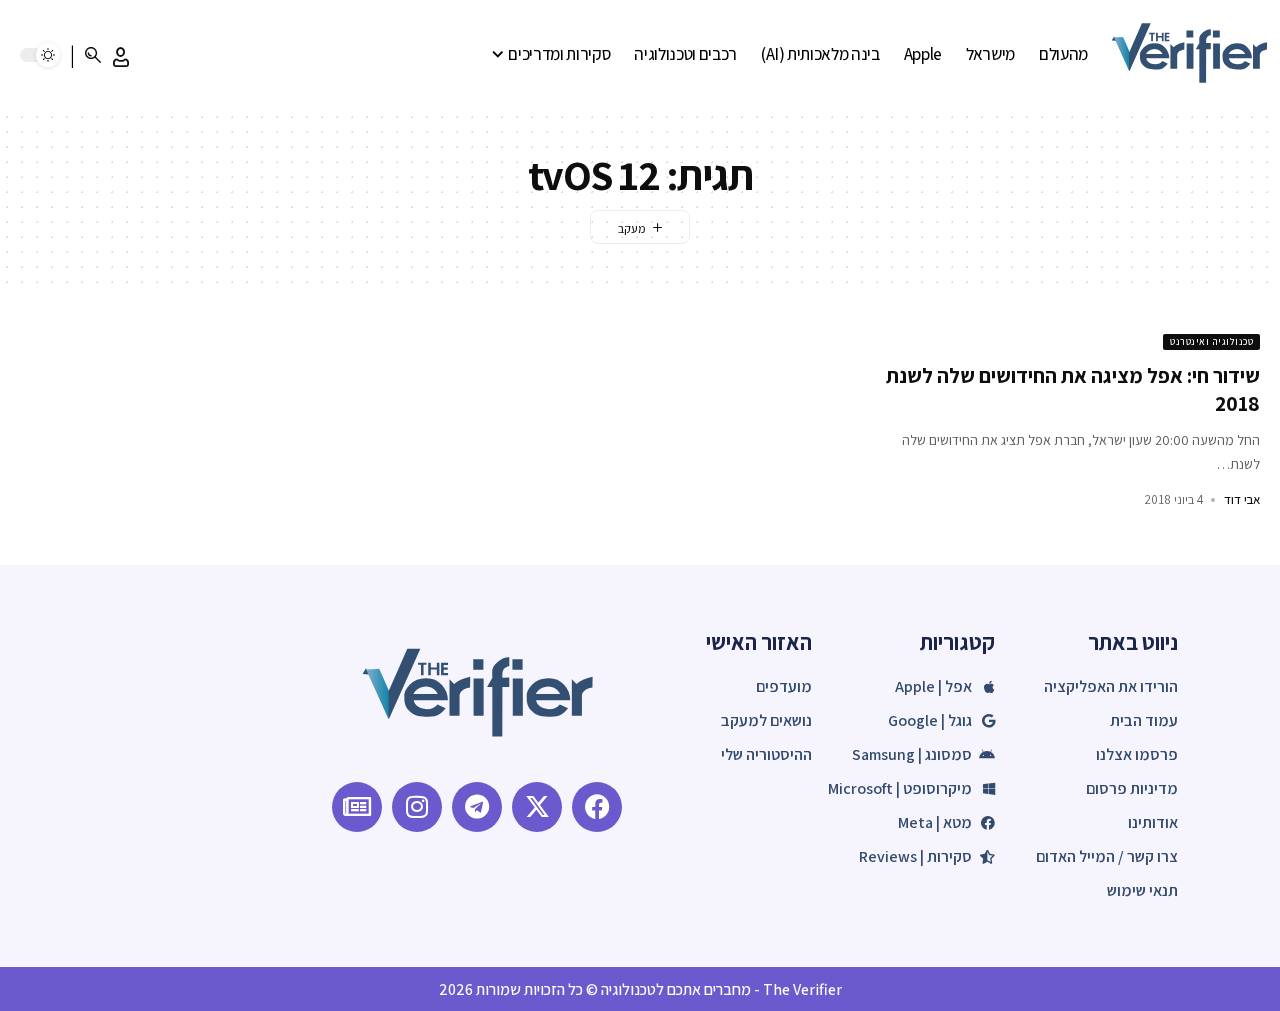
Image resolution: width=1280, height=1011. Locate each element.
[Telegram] (477, 807)
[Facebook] (597, 807)
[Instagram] (417, 807)
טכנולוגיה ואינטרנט (1211, 341)
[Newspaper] (357, 807)
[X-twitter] (537, 807)
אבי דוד (1242, 499)
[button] (121, 57)
